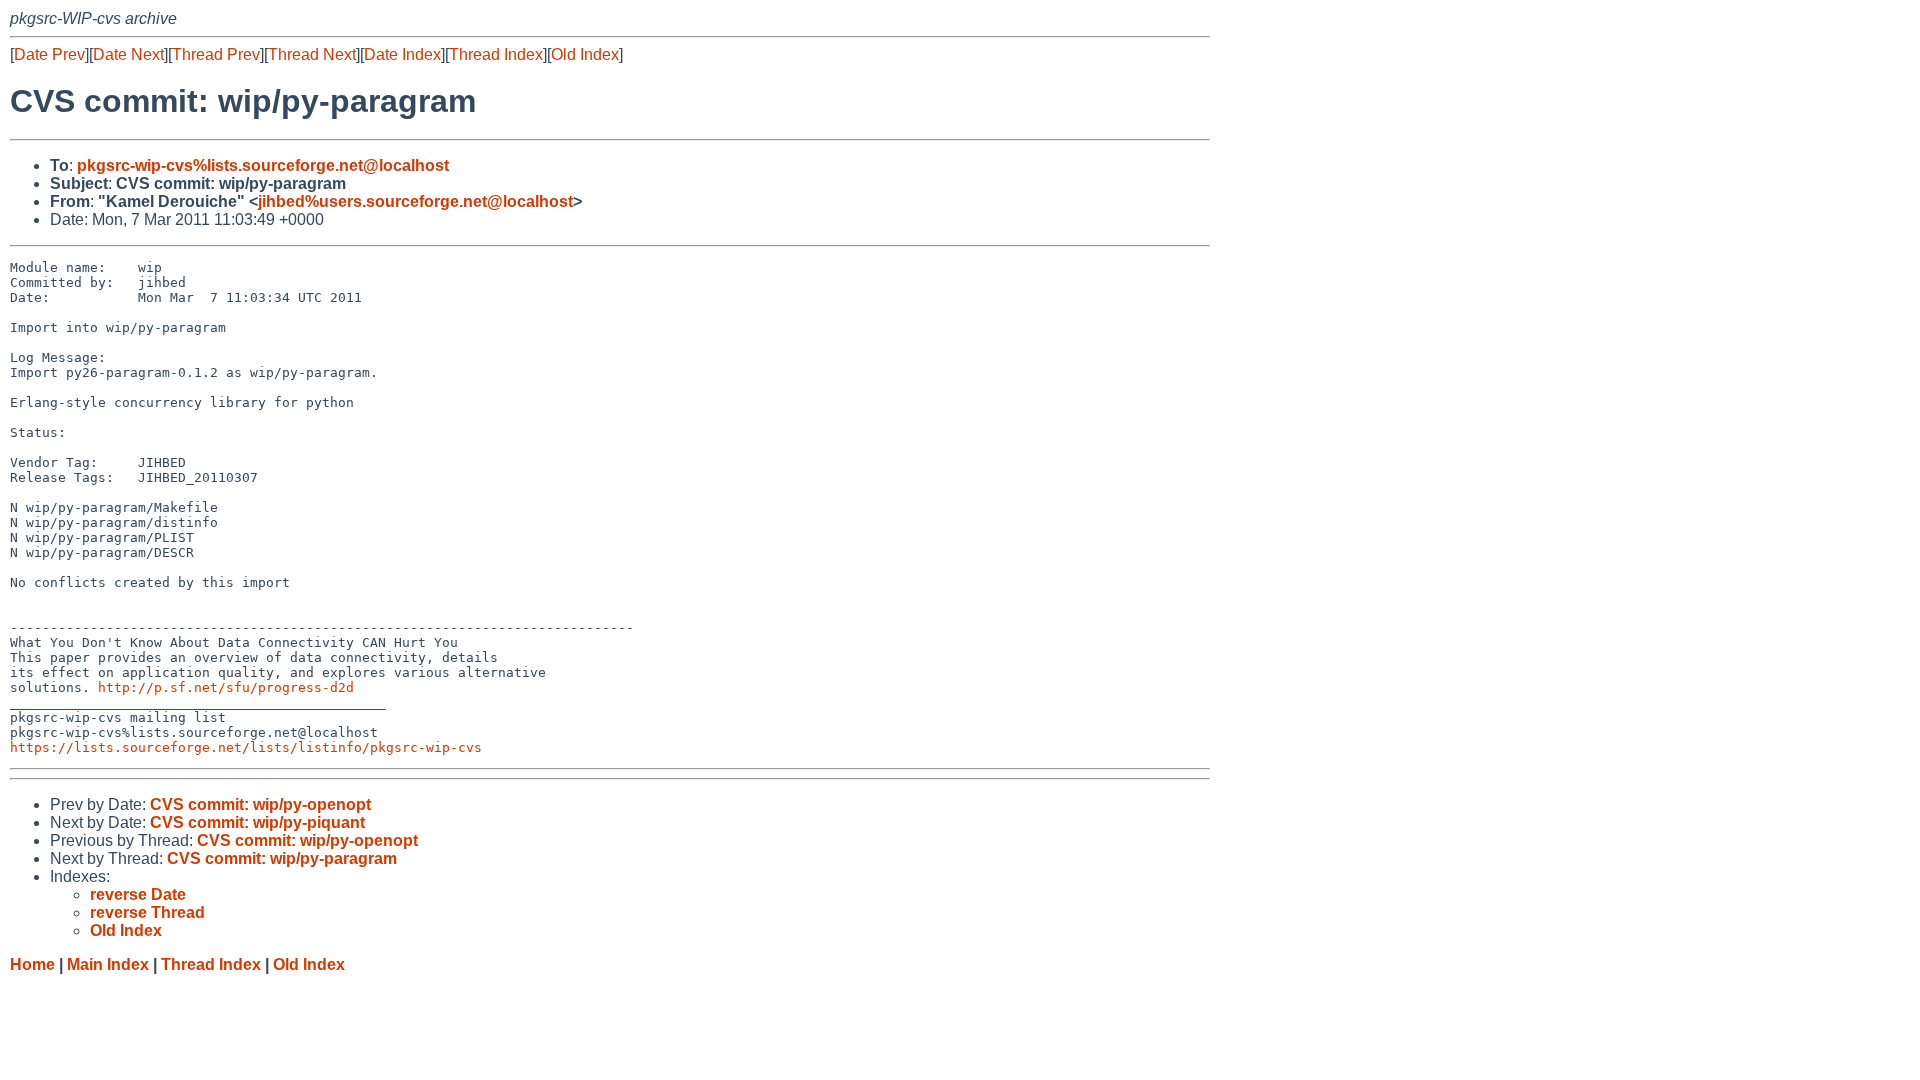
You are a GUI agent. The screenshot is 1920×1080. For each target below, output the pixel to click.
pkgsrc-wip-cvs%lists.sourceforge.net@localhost (263, 165)
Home (32, 964)
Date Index (402, 54)
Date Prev (49, 54)
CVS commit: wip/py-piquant (257, 822)
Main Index (108, 964)
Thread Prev (216, 54)
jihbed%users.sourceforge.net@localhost (415, 201)
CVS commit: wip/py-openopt (260, 804)
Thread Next (312, 54)
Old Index (585, 54)
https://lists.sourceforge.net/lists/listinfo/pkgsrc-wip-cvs (246, 747)
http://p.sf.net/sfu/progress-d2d (226, 687)
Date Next (128, 54)
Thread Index (496, 54)
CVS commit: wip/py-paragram (282, 858)
